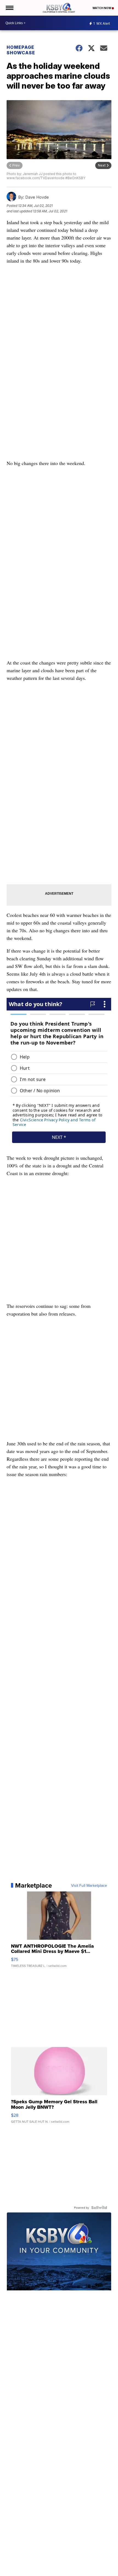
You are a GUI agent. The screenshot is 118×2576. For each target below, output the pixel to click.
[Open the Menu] (9, 8)
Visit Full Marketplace (89, 1885)
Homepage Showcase (21, 50)
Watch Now (102, 8)
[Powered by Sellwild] (99, 2208)
